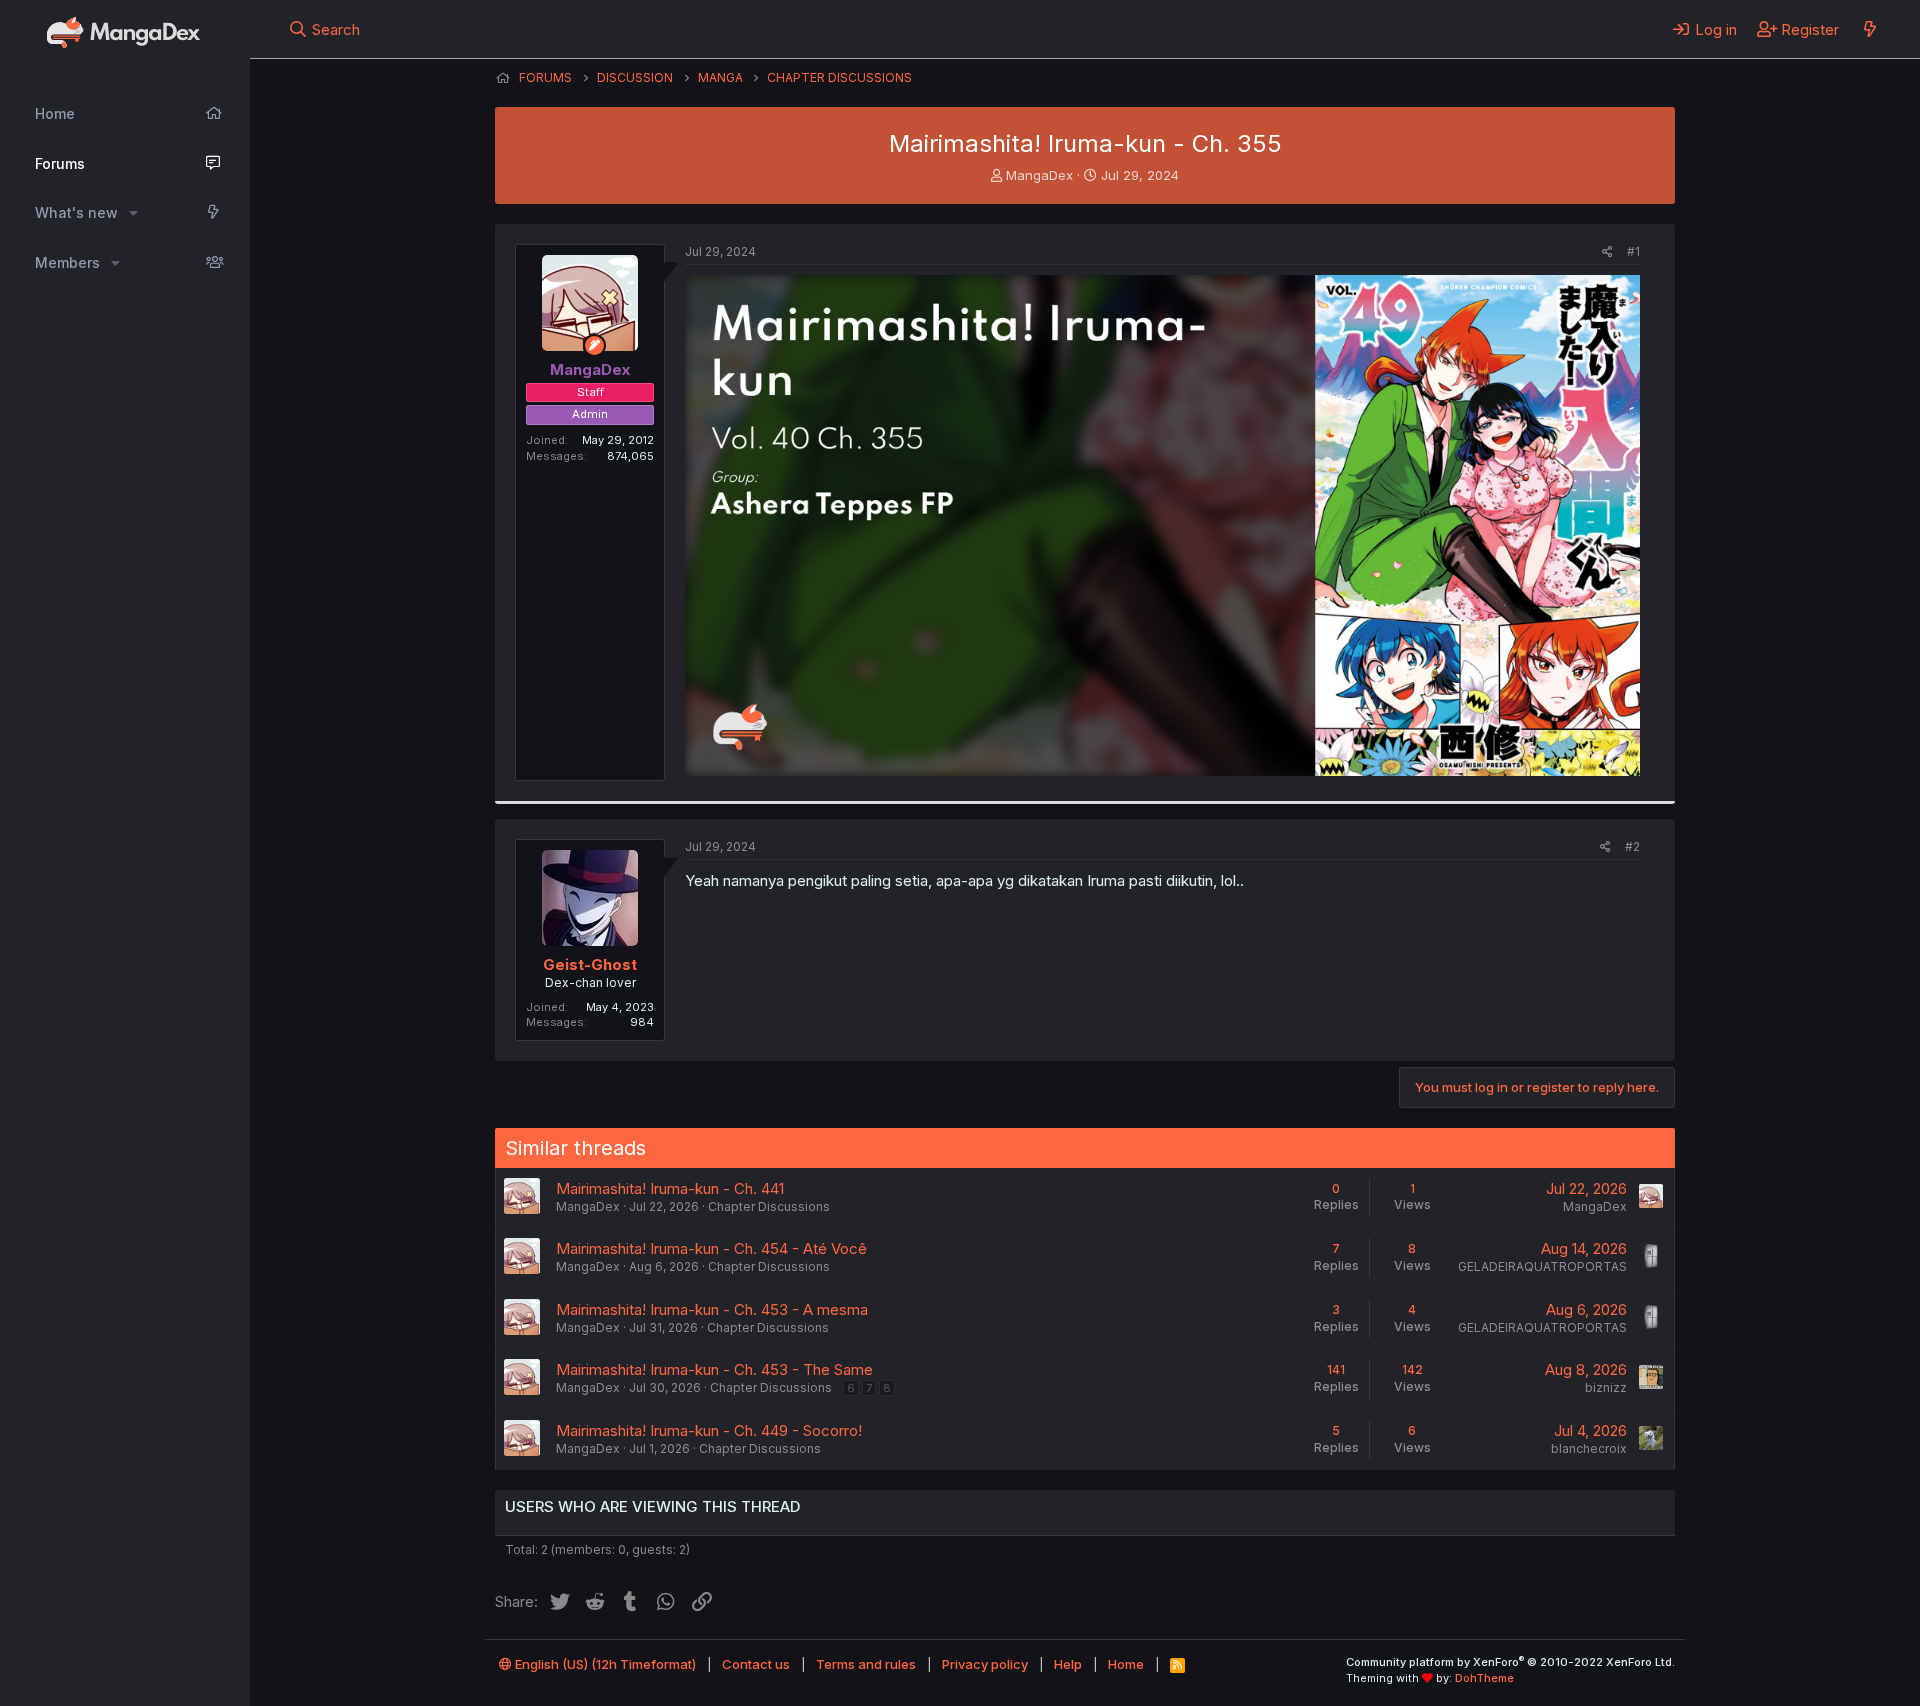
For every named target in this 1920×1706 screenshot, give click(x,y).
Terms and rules (866, 1664)
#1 (1633, 251)
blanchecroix (1589, 1448)
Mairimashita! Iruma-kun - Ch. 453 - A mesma (712, 1309)
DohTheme (1484, 1678)
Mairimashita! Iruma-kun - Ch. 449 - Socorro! (709, 1430)
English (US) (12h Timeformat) (604, 1664)
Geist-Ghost (590, 964)
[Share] (1607, 252)
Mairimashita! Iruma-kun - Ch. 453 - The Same (714, 1369)
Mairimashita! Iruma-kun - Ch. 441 (670, 1188)
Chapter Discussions (769, 1206)
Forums (60, 163)
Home (55, 113)
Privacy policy (985, 1664)
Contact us (756, 1664)
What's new (76, 212)
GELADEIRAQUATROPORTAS (1542, 1266)
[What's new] (1869, 29)
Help (1068, 1664)
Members (67, 262)
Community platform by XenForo (1510, 1662)
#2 (1632, 846)
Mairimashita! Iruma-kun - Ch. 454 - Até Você (711, 1248)
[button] (133, 213)
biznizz (1606, 1387)
